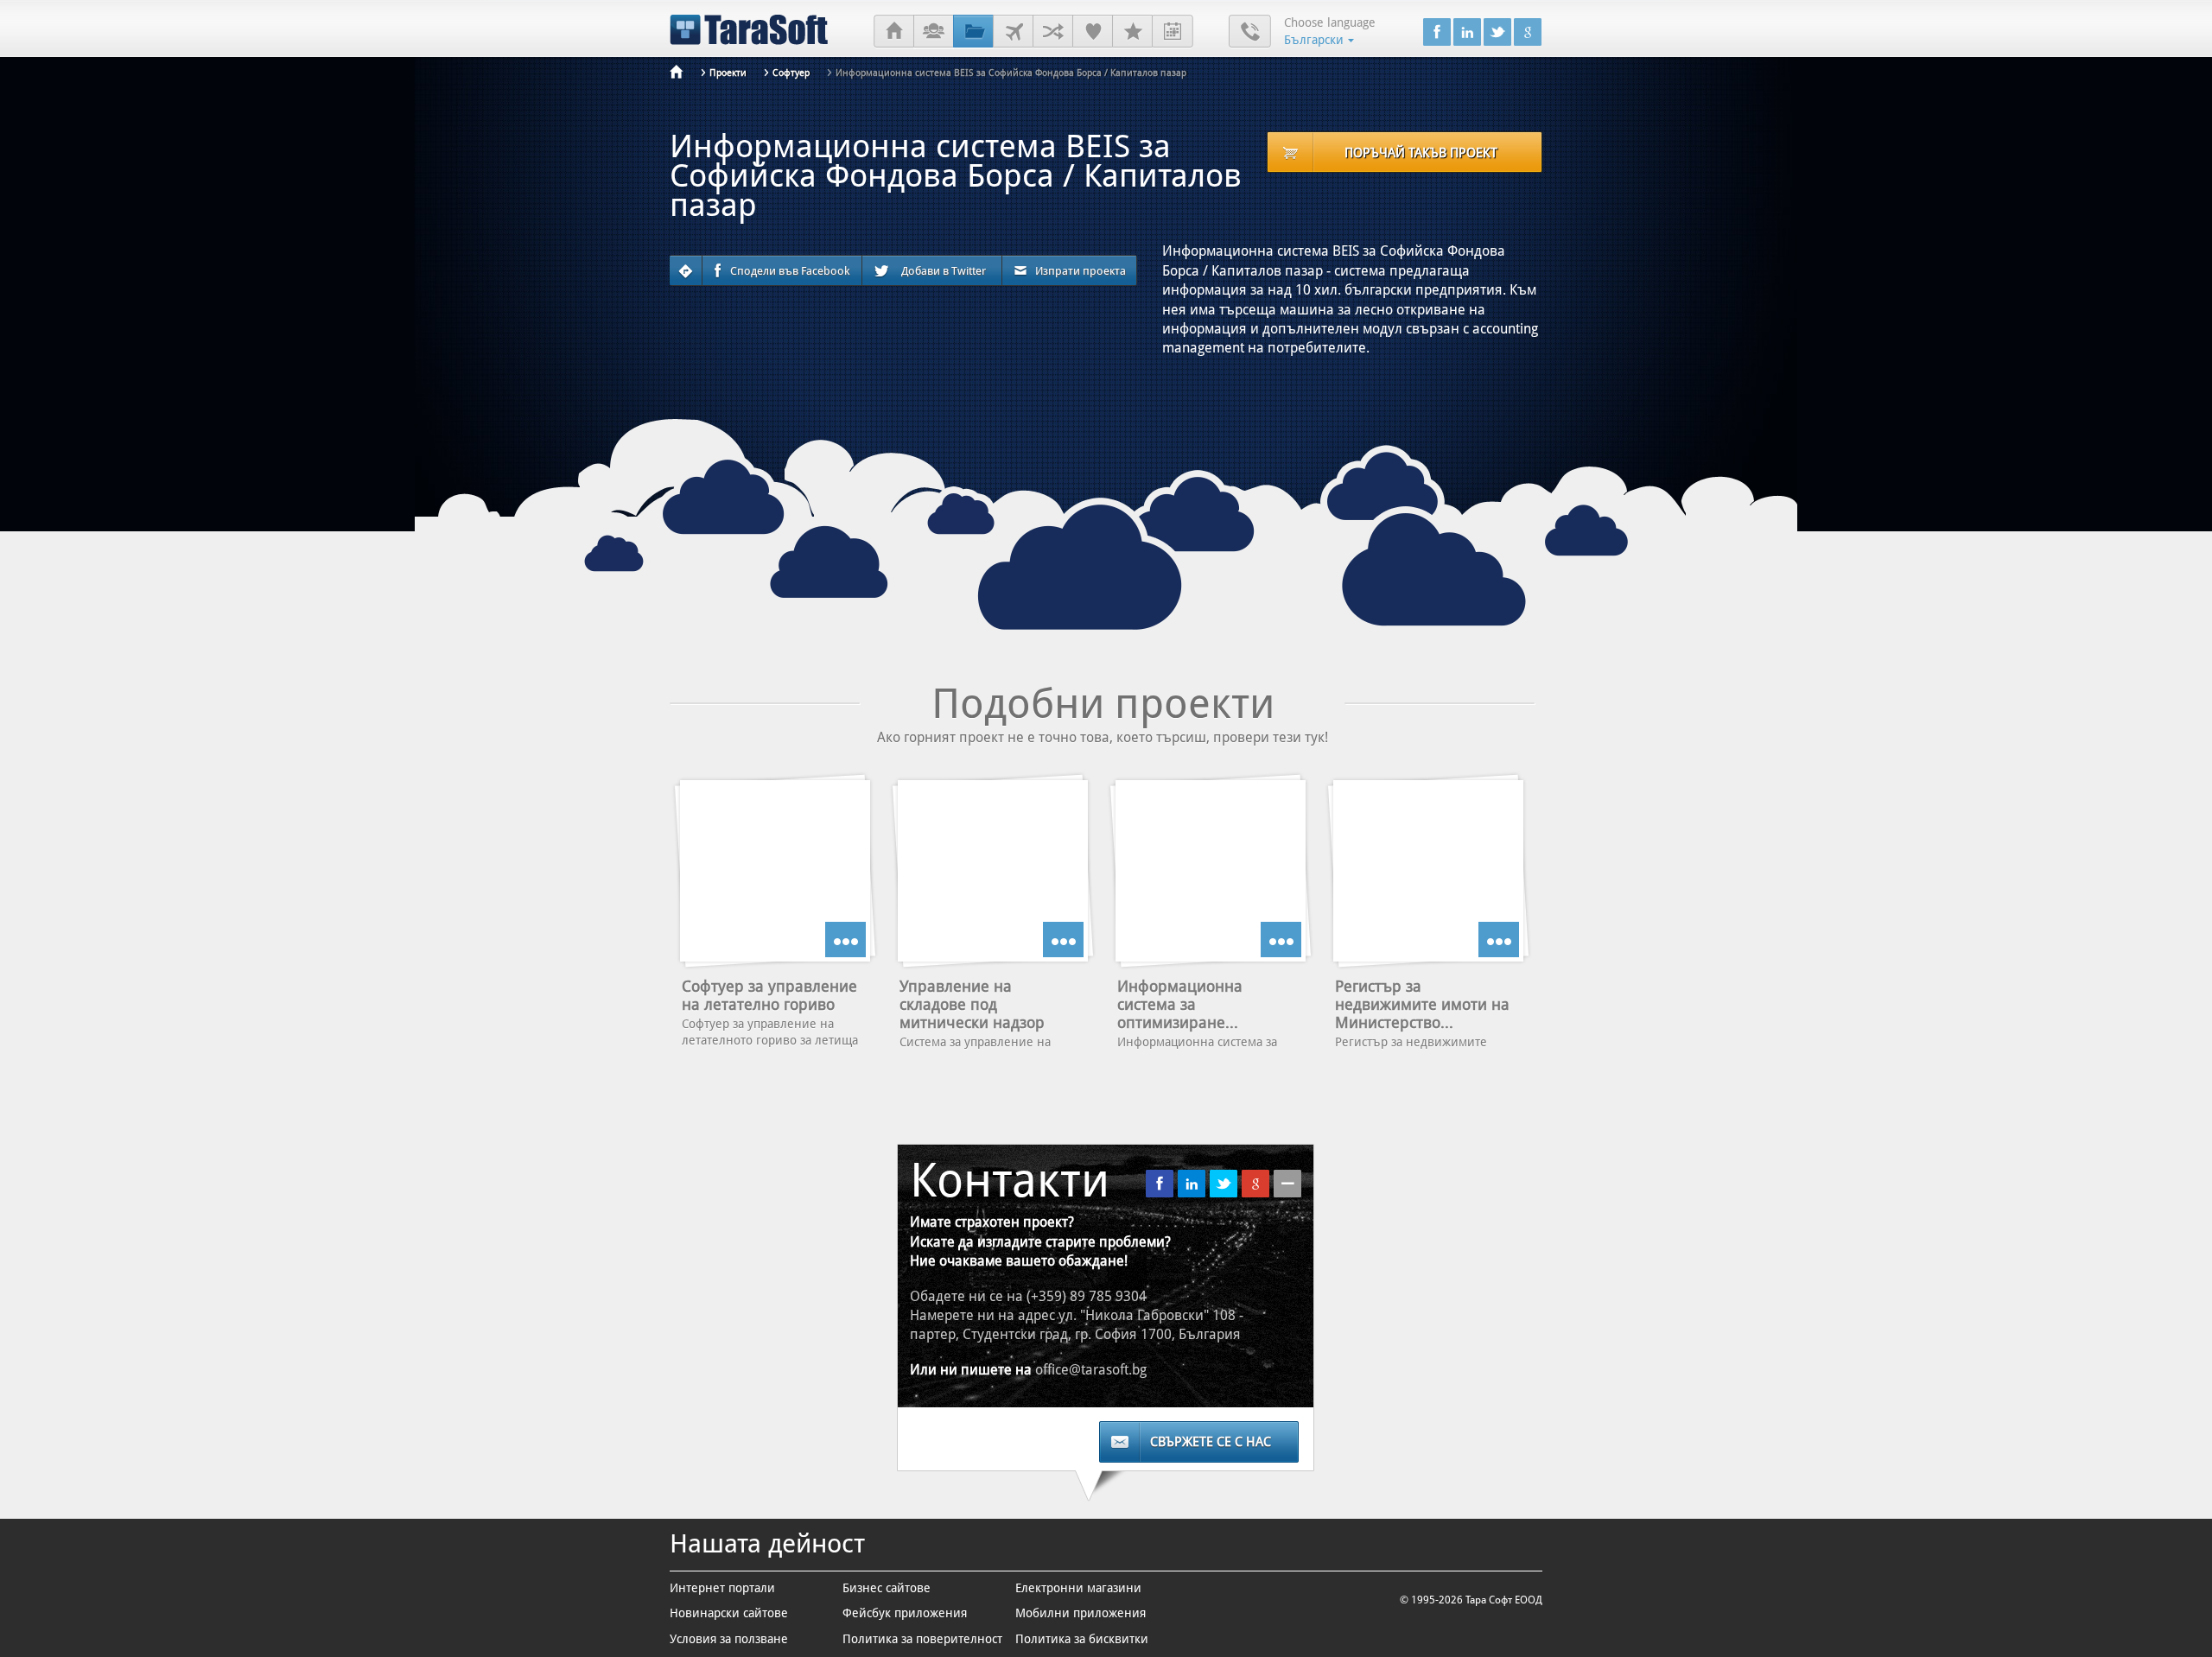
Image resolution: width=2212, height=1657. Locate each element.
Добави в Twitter (944, 271)
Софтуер (791, 73)
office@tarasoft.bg (1091, 1370)
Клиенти (1013, 32)
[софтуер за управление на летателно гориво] (775, 871)
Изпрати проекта (1081, 271)
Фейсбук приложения (905, 1613)
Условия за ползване (729, 1639)
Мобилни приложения (1081, 1613)
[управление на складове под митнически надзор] (993, 871)
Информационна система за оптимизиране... (1180, 1004)
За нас (934, 32)
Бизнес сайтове (887, 1588)
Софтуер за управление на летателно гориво (769, 995)
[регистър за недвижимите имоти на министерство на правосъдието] (1428, 871)
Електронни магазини (1078, 1588)
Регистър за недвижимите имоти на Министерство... (1422, 1004)
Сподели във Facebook (790, 271)
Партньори (1053, 32)
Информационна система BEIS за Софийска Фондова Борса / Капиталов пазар (1011, 73)
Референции (1093, 32)
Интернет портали (722, 1588)
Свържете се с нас (1211, 1442)
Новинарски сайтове (729, 1613)
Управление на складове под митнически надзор (972, 1004)
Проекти (973, 32)
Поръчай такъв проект (1421, 153)
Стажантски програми (1173, 32)
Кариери (1132, 32)
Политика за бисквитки (1082, 1639)
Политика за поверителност (922, 1639)
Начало (894, 32)
